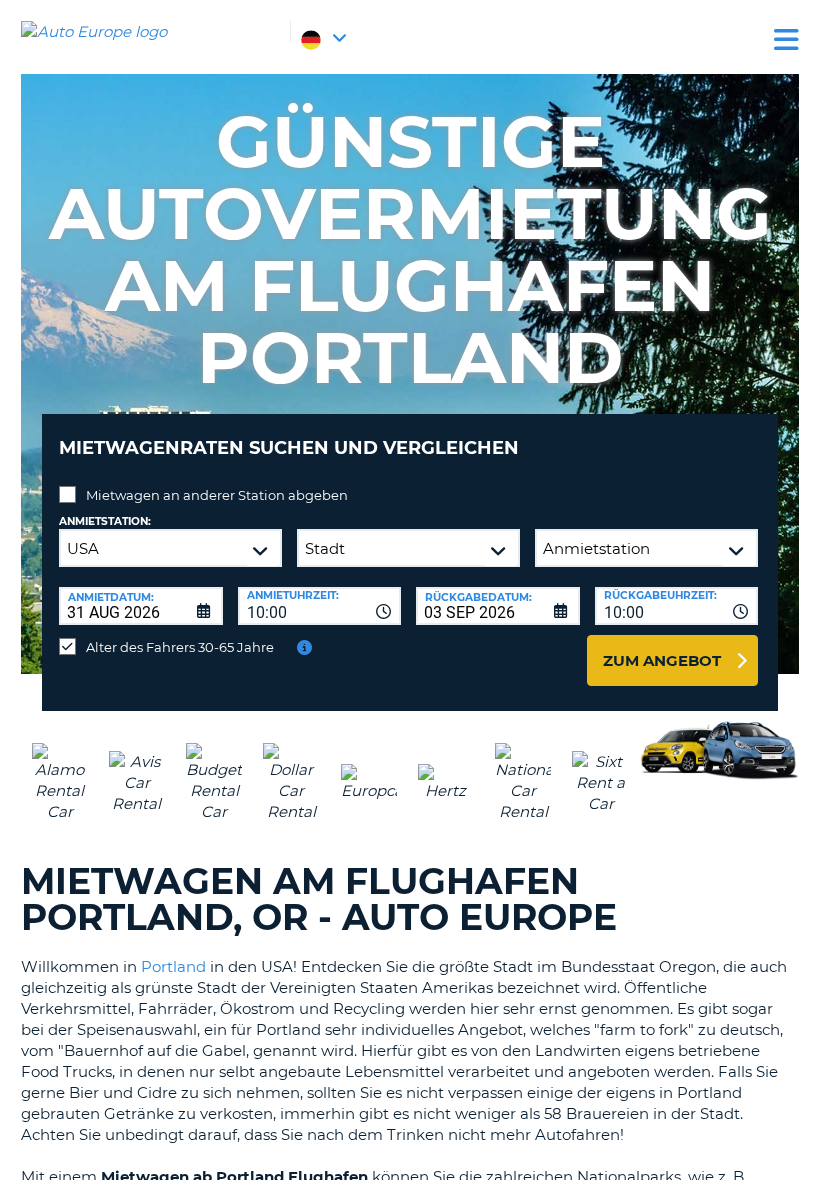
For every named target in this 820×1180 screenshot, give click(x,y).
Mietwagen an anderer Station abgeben (217, 495)
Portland (173, 966)
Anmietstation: (105, 521)
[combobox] (320, 606)
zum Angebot (662, 660)
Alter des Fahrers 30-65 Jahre (180, 647)
